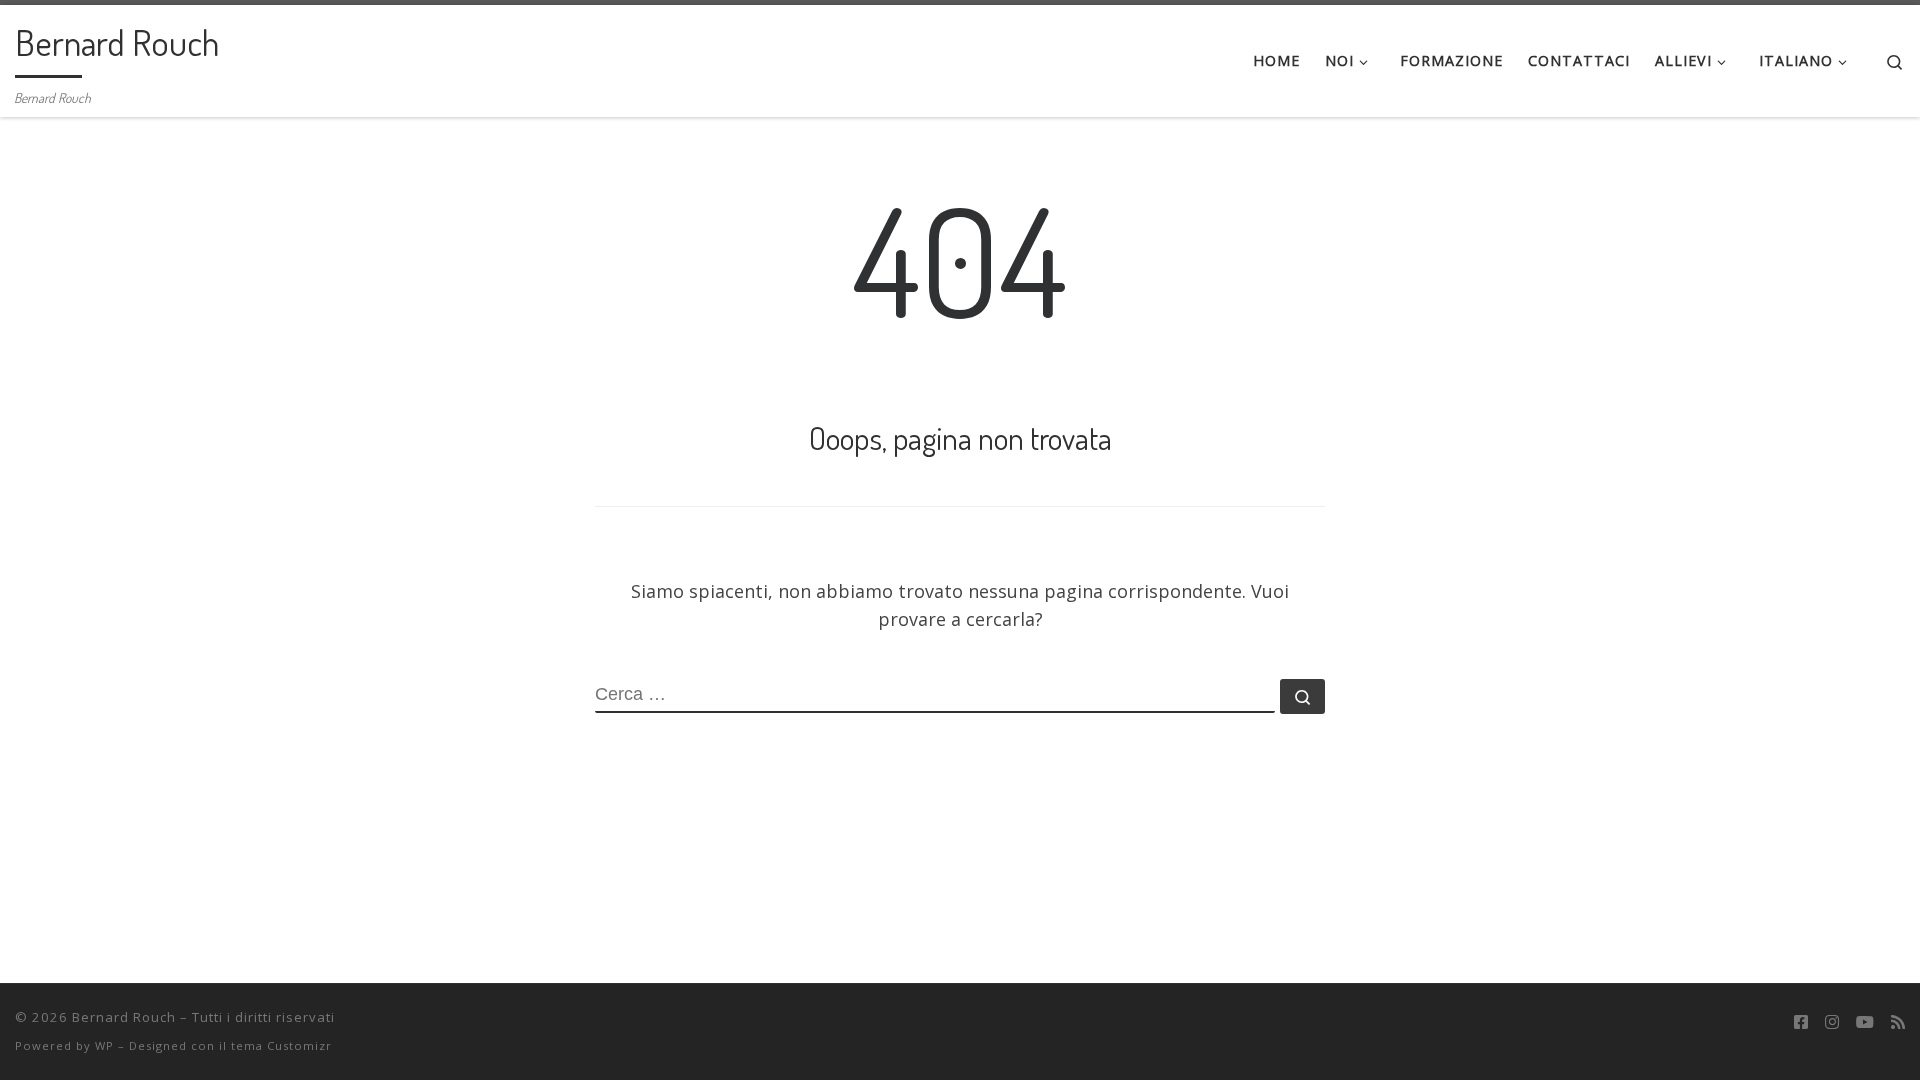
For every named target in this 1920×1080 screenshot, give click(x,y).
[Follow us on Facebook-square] (1801, 1022)
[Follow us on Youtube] (1865, 1022)
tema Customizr (281, 1045)
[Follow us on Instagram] (1832, 1022)
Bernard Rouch (124, 1017)
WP (104, 1045)
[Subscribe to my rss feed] (1898, 1022)
